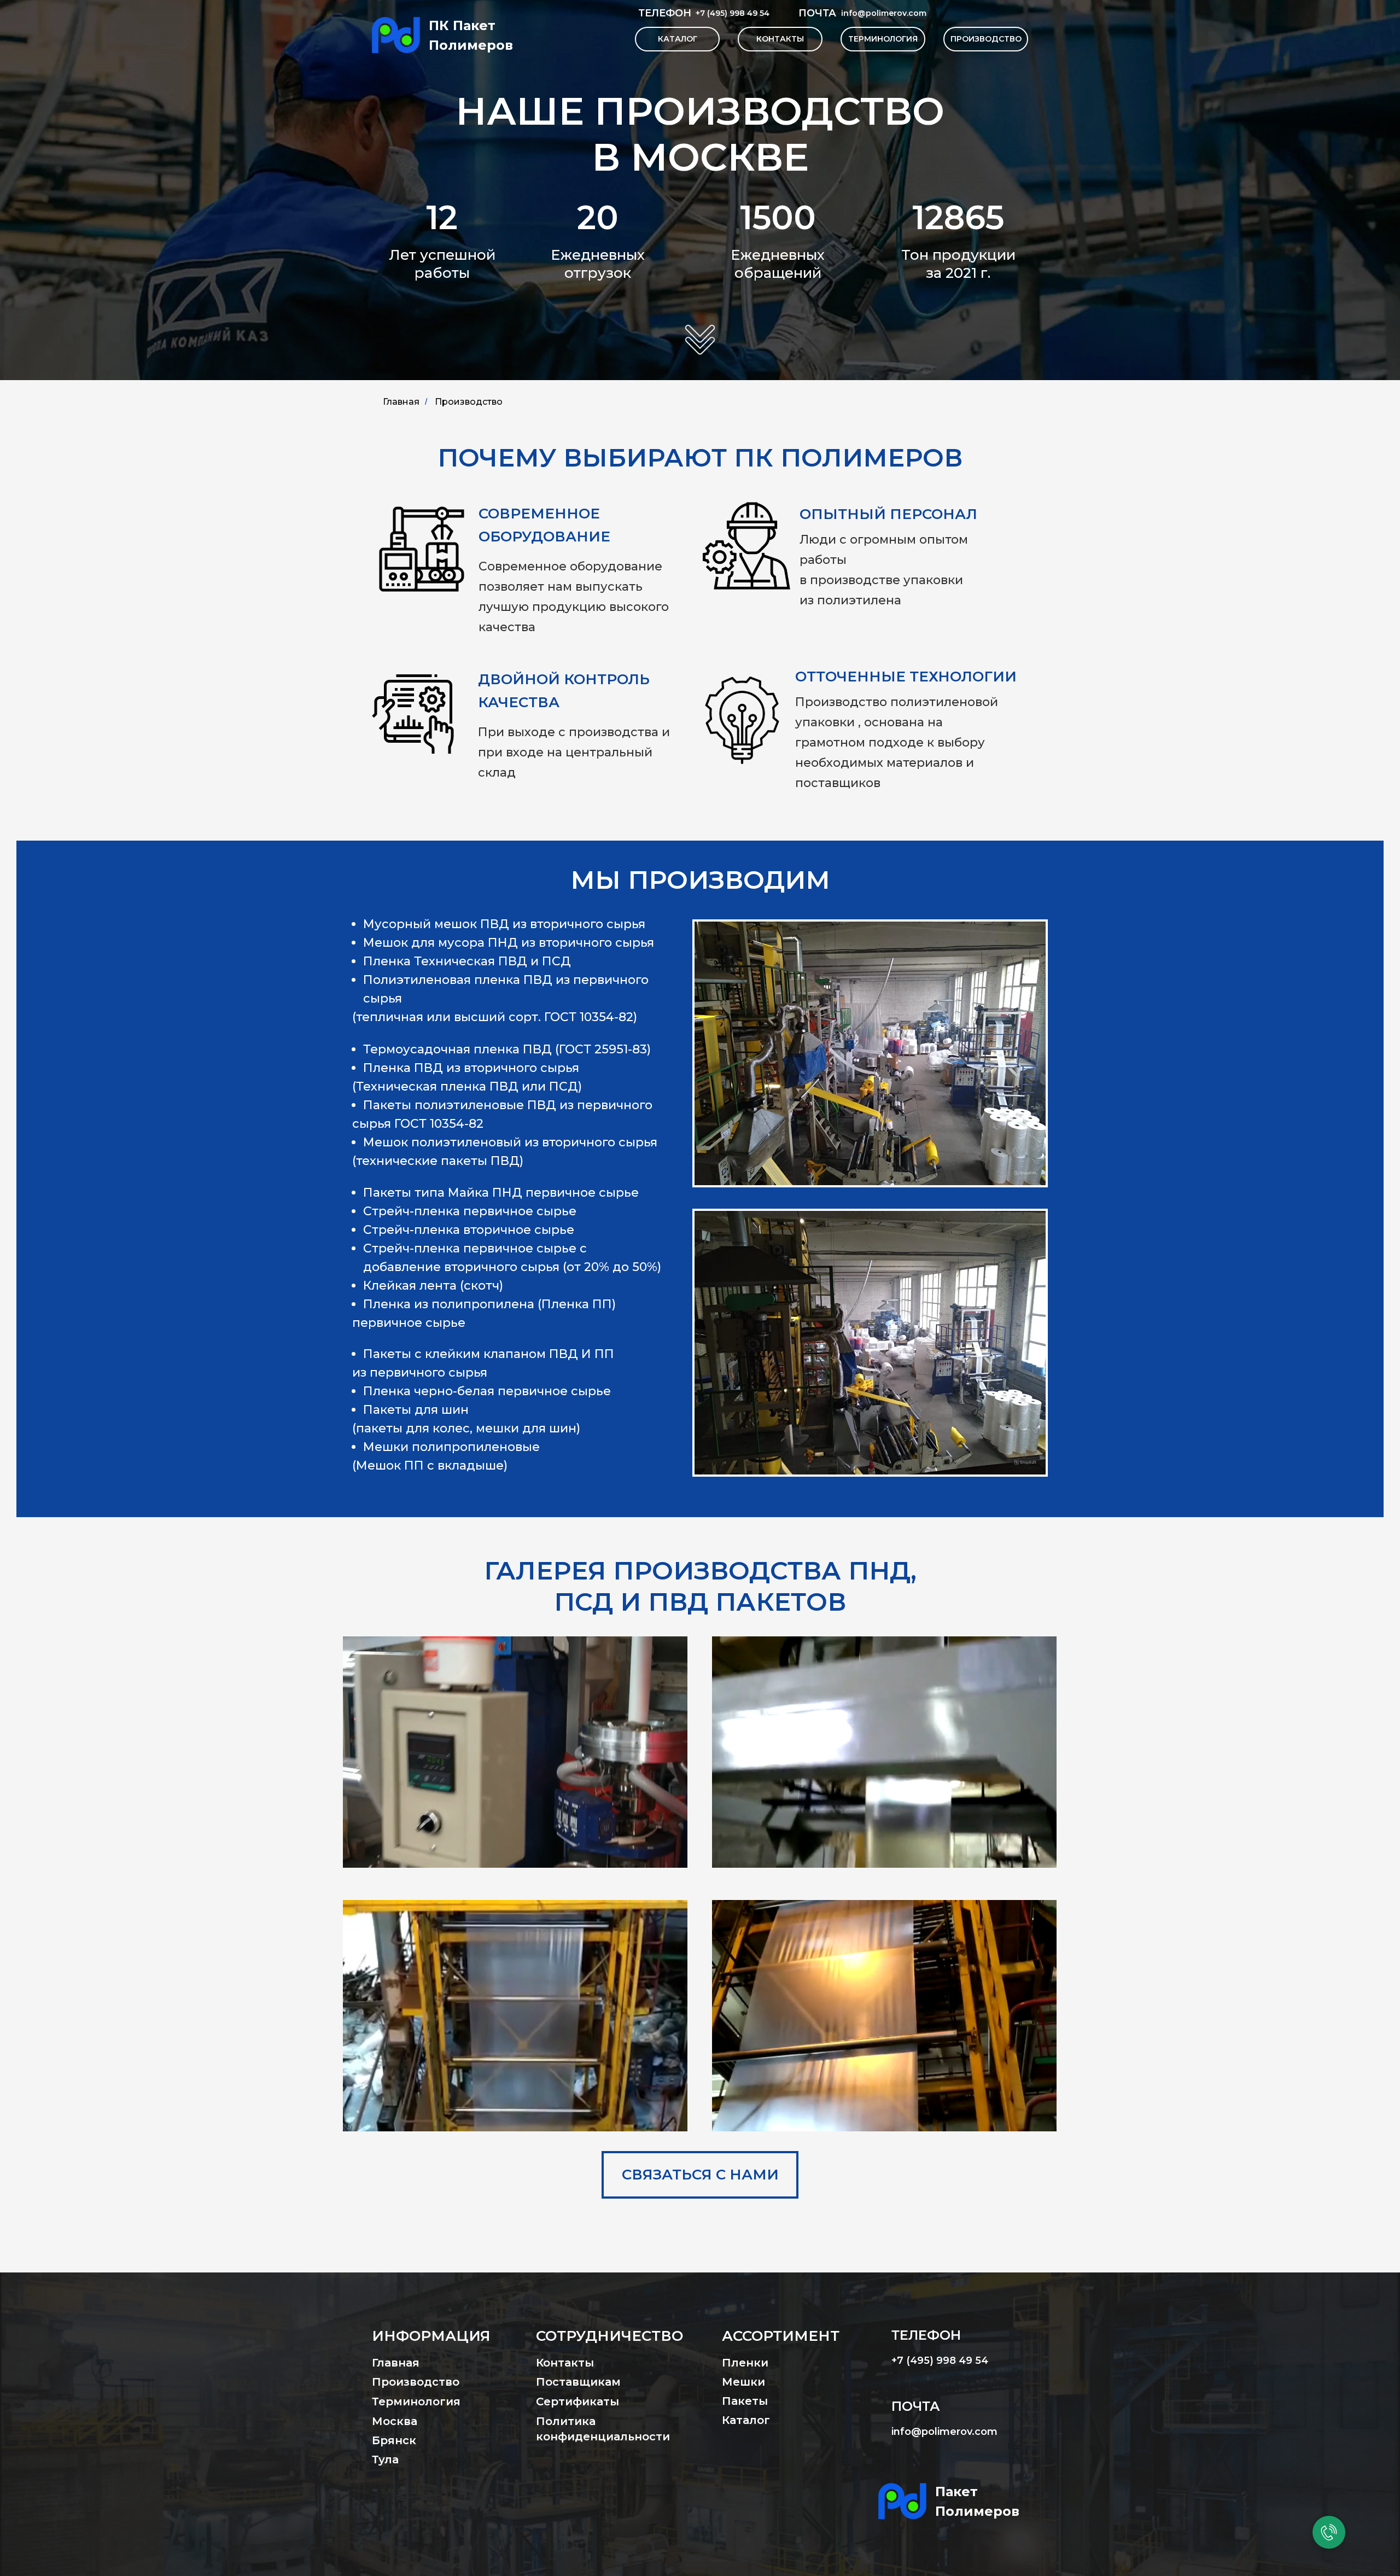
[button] (700, 2175)
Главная (401, 402)
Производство (469, 402)
